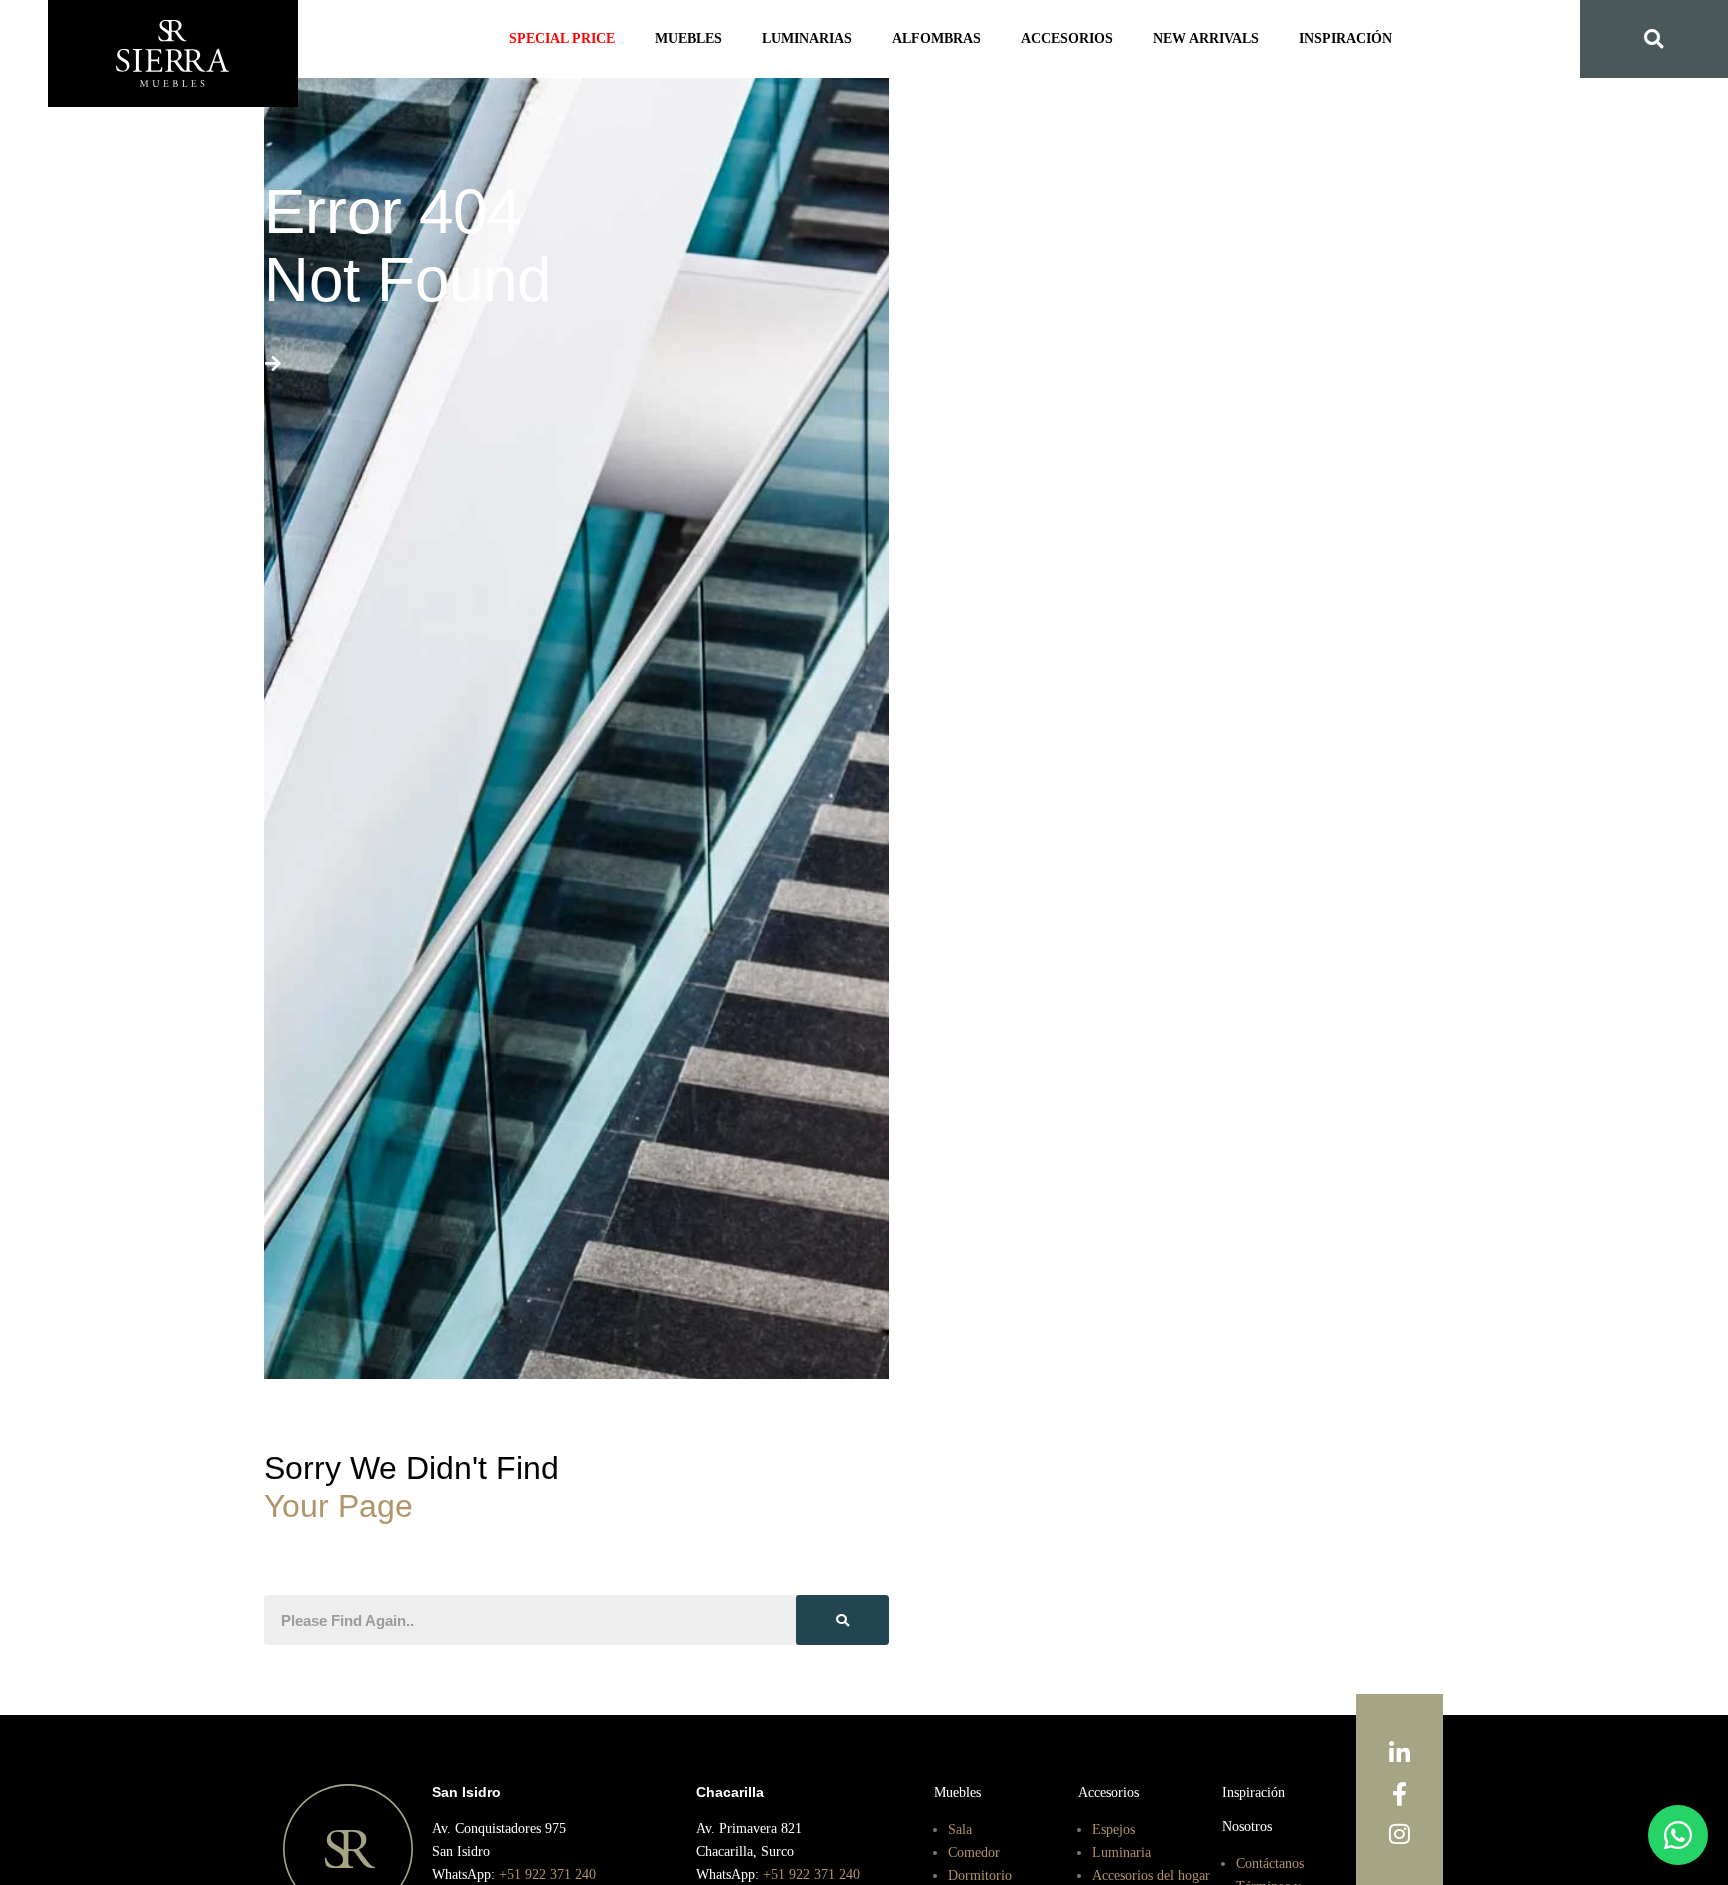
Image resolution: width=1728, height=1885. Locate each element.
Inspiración (1322, 39)
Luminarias (815, 39)
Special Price (583, 39)
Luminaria (1123, 1851)
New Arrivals (1190, 39)
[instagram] (1399, 1835)
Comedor (976, 1851)
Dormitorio (981, 1874)
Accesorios (1060, 39)
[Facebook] (1399, 1795)
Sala (961, 1828)
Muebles (703, 39)
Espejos (1116, 1828)
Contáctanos (1276, 1861)
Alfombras (937, 39)
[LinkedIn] (1399, 1754)
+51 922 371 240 (555, 1874)
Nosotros (1251, 1825)
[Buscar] (842, 1620)
